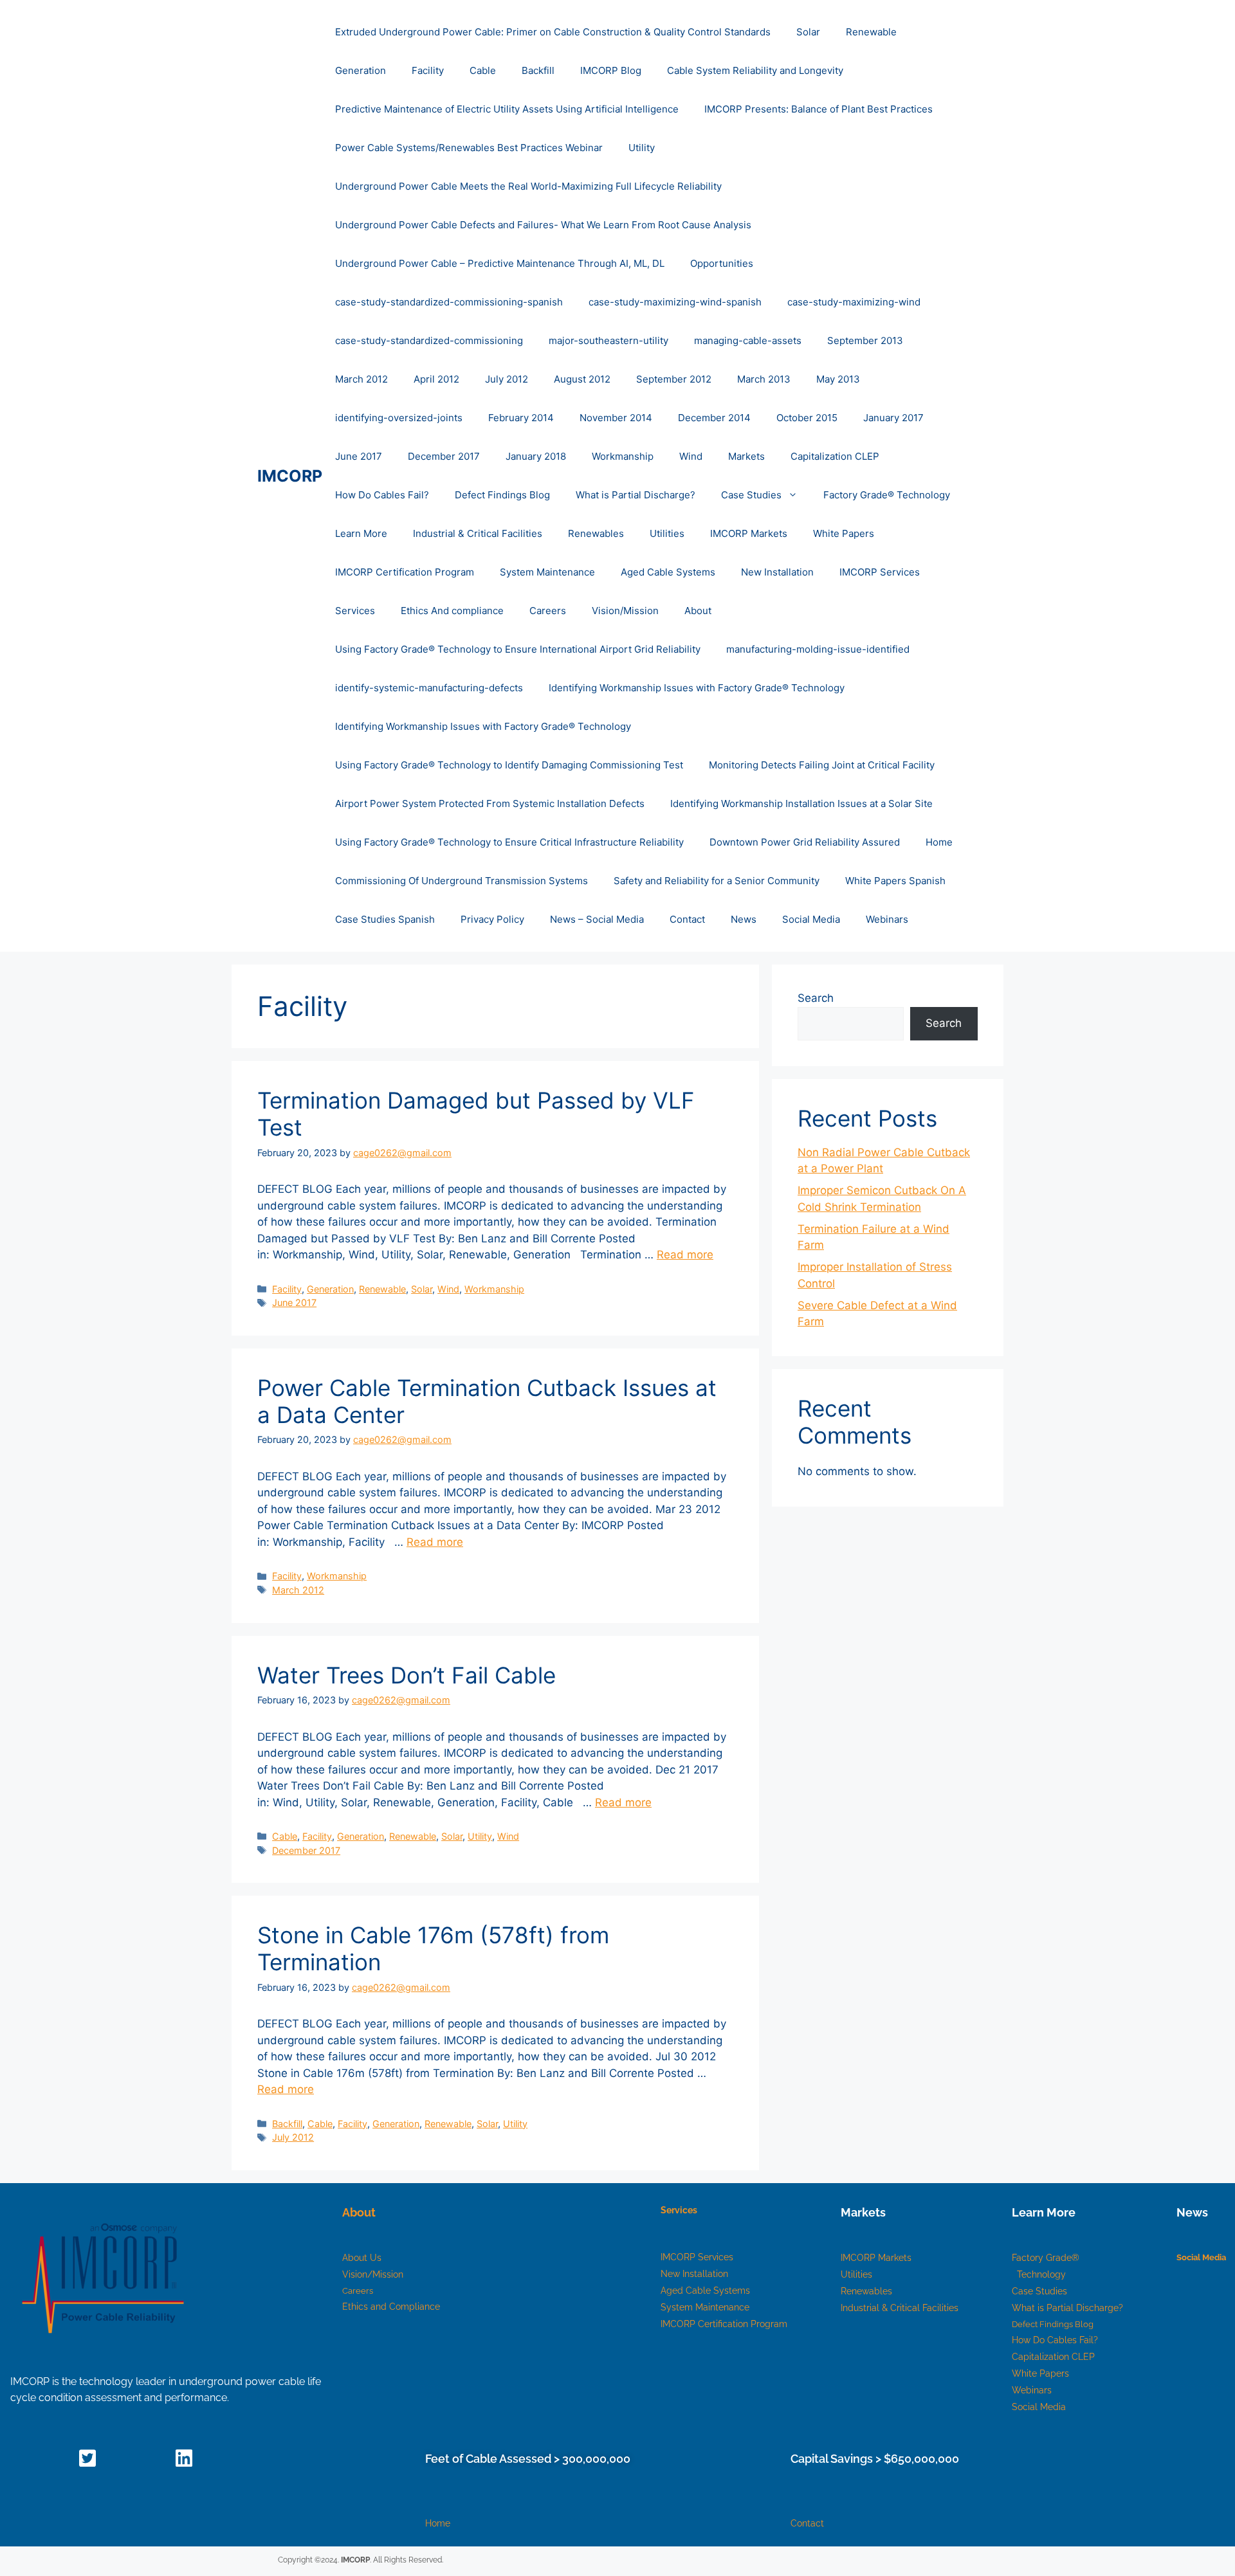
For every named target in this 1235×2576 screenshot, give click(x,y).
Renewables (596, 533)
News (744, 919)
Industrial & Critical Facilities (478, 533)
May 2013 (838, 379)
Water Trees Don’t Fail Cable (407, 1675)
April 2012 (436, 379)
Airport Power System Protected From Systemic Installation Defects (490, 803)
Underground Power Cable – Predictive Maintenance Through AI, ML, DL (500, 263)
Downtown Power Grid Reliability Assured (805, 842)
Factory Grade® (1047, 2258)
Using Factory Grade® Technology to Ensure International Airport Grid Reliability (518, 649)
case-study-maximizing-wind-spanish (675, 302)
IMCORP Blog (611, 70)
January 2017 (893, 418)
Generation (361, 70)
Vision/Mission (625, 611)
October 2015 (807, 418)
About (698, 611)
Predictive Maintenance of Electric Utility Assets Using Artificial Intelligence (507, 109)
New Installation (777, 572)
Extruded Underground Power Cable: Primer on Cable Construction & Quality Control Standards (553, 32)
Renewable (871, 32)
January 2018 (536, 456)
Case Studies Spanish (385, 919)
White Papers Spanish (895, 881)
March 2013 (764, 379)
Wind (691, 456)
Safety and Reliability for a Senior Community (717, 881)
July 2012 (507, 379)
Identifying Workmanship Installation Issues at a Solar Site (801, 803)
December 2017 (444, 456)
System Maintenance (547, 572)
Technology (1041, 2274)
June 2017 (359, 456)
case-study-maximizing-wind (854, 302)
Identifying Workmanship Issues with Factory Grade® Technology (697, 688)
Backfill (538, 70)
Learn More (361, 533)
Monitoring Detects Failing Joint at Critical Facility (822, 765)
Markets (746, 456)
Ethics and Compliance (391, 2307)
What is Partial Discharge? (636, 495)
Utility (642, 148)
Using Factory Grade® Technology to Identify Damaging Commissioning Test (509, 765)
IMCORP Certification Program (405, 572)
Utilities (667, 533)
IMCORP (290, 476)
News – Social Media (597, 919)
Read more (685, 1255)
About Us (362, 2258)
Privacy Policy (492, 919)
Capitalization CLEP (835, 456)
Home (939, 842)
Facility (428, 70)
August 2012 (582, 379)
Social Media (811, 919)
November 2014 (616, 418)
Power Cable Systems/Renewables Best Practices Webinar (469, 148)
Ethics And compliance (452, 611)
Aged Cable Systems (668, 572)
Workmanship (623, 456)
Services (355, 611)
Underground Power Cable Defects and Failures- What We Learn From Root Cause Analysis (543, 225)
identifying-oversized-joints (399, 418)
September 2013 (865, 340)
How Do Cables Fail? (382, 495)
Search (816, 998)
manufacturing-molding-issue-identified (818, 649)
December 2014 (714, 418)
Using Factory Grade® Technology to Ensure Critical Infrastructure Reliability (509, 842)
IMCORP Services (880, 572)
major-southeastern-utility (608, 340)
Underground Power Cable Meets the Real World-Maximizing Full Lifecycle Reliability (528, 186)
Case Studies (751, 495)
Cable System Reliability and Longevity (755, 70)
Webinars (887, 919)
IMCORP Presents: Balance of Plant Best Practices (819, 109)
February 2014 (521, 418)
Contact (687, 919)
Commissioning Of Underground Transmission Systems (462, 881)
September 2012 (674, 379)
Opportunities (722, 263)
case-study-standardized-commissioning (429, 340)
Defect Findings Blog (502, 495)
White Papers (844, 533)
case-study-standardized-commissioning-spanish (449, 302)
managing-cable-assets (748, 340)
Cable (483, 70)
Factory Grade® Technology (887, 495)
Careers (548, 611)
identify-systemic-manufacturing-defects (429, 688)
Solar (808, 32)
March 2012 (361, 379)
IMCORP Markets (749, 533)
